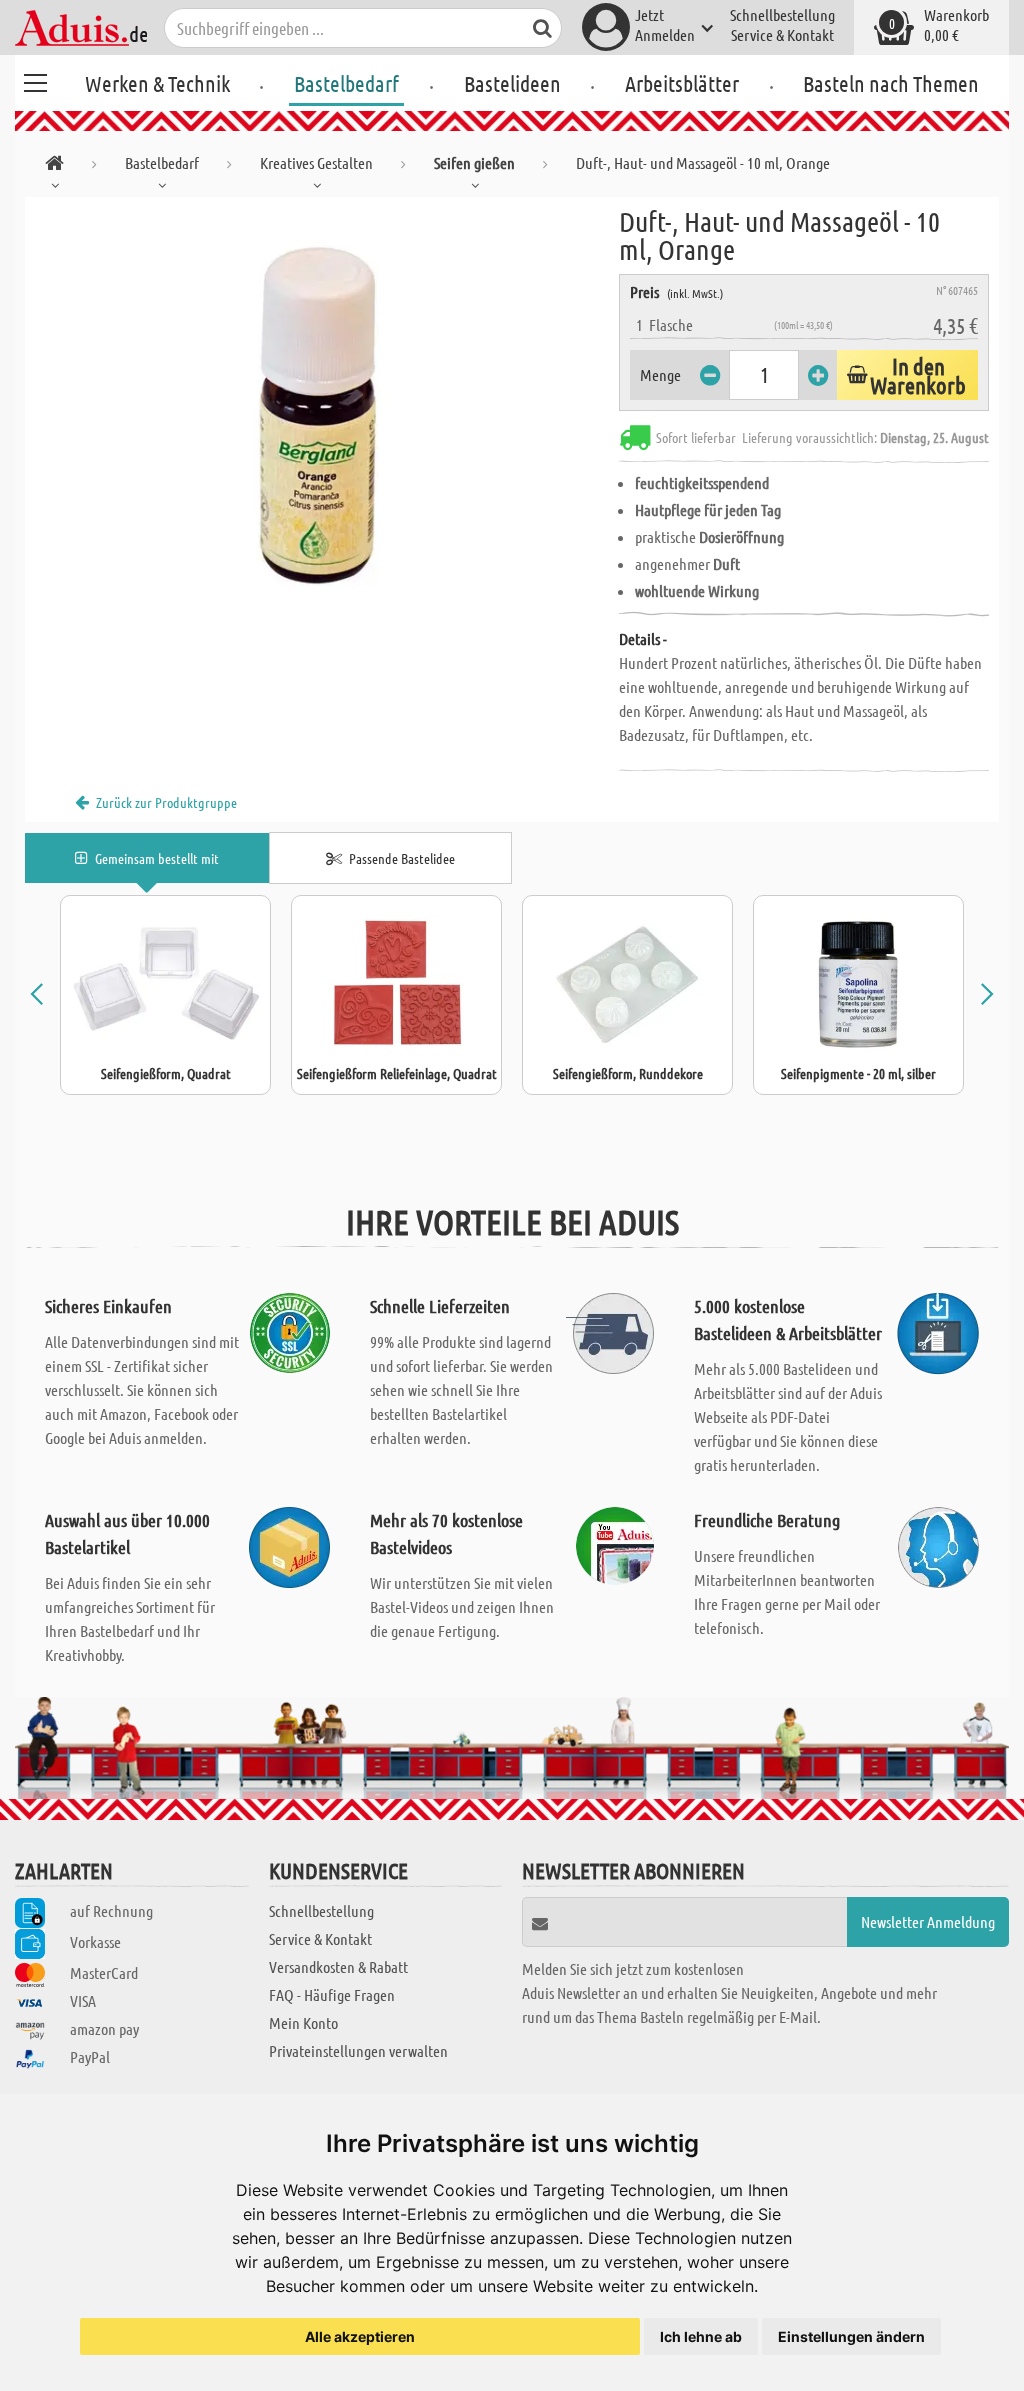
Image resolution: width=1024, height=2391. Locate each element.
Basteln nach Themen (891, 83)
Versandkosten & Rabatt (338, 1966)
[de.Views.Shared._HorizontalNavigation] (54, 166)
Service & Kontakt (782, 34)
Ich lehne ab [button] (701, 2336)
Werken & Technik (157, 83)
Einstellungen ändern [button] (851, 2336)
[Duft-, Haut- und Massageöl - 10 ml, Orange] (322, 422)
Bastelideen (512, 83)
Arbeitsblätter (682, 83)
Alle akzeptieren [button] (360, 2336)
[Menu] (35, 80)
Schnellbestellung (782, 14)
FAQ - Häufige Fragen (332, 1994)
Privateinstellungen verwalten (358, 2050)
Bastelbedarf (346, 83)
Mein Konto (303, 2022)
